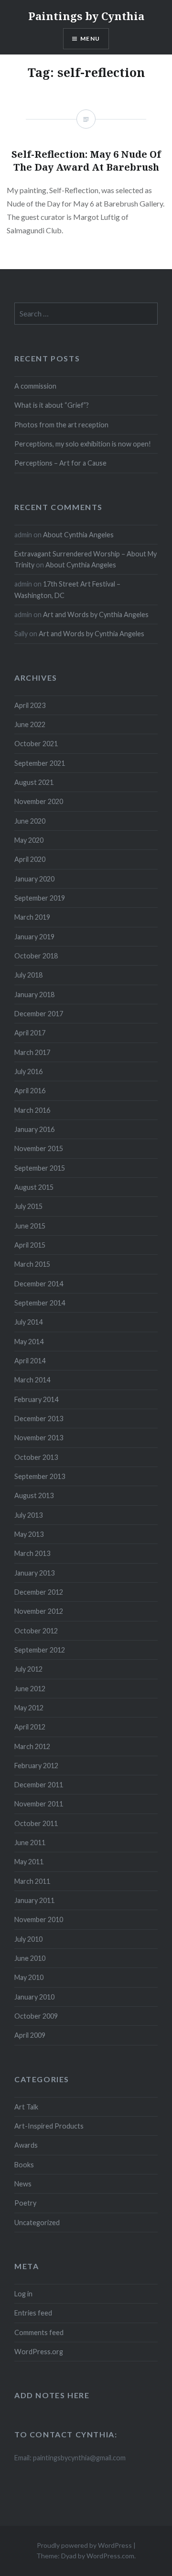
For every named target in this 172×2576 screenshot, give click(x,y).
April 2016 (30, 1091)
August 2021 (34, 782)
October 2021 (36, 744)
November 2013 (39, 1438)
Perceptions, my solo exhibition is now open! (83, 444)
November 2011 (39, 1804)
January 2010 (34, 1997)
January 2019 (34, 937)
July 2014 (28, 1322)
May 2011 (29, 1862)
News (23, 2184)
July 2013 (28, 1515)
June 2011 (30, 1842)
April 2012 (30, 1727)
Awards (26, 2145)
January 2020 (34, 879)
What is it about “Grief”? (52, 405)
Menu (90, 38)
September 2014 (40, 1303)
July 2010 (28, 1939)
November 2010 (39, 1919)
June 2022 (30, 724)
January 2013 (34, 1573)
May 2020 (29, 840)
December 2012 (39, 1592)
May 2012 (29, 1708)
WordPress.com (110, 2556)
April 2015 (30, 1245)
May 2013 (29, 1534)
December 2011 (39, 1785)
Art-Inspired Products (49, 2126)
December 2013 (39, 1418)
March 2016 (32, 1110)
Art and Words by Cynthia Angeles (96, 614)
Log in (23, 2294)
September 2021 (40, 763)
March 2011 (32, 1881)
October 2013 (36, 1457)
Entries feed (33, 2313)
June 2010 (30, 1958)
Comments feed (39, 2332)
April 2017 (30, 1033)
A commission (35, 386)
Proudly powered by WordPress (84, 2545)
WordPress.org (39, 2352)
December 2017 (39, 1014)
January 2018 (34, 995)
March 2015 (32, 1264)
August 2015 (34, 1187)
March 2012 (32, 1746)
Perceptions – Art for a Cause (60, 463)
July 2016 (28, 1071)
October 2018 (36, 956)
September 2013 (40, 1476)
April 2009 (30, 2035)
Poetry (25, 2203)
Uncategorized (37, 2223)
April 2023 (30, 705)
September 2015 (40, 1168)
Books (24, 2165)
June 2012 (30, 1689)
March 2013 (32, 1553)
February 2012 (36, 1766)
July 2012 (28, 1669)
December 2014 (39, 1284)
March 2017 (32, 1052)
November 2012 (39, 1611)
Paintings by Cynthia (86, 16)
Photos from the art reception (61, 425)
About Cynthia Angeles (78, 535)
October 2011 (36, 1823)
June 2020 (30, 821)
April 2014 (30, 1361)
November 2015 (39, 1148)
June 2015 (30, 1226)
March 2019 (32, 917)
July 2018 (28, 975)
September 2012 (40, 1650)
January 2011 (34, 1900)
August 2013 (34, 1495)
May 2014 (29, 1342)
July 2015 (28, 1206)
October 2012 (36, 1631)
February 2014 (36, 1399)
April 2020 (30, 859)
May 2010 (29, 1977)
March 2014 (32, 1380)
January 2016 (34, 1129)
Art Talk (26, 2107)
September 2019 (40, 898)
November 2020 (39, 801)
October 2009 (36, 2016)
